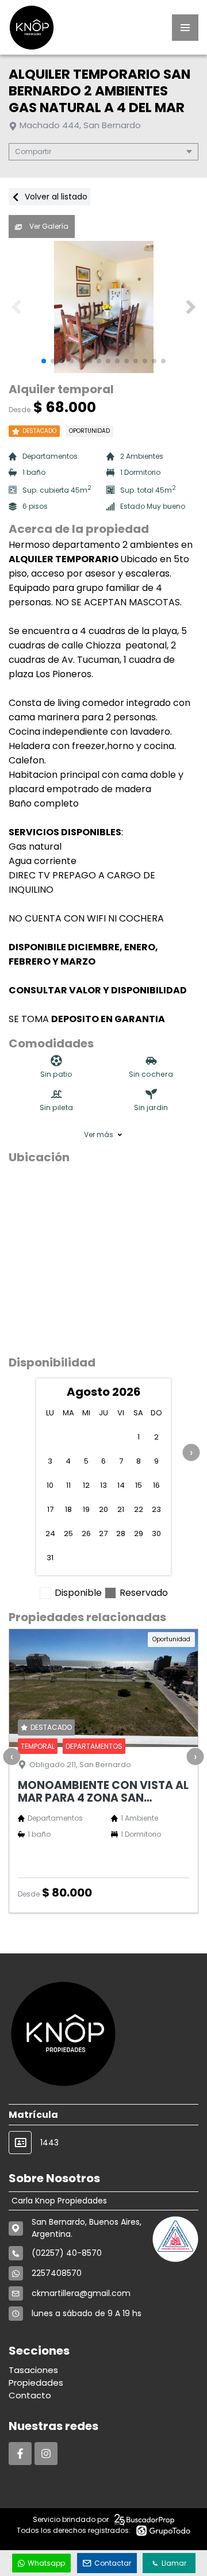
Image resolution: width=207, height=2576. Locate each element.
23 (156, 1509)
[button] (191, 307)
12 (86, 1485)
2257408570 (57, 2273)
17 (50, 1509)
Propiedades (36, 2383)
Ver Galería (48, 226)
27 (103, 1533)
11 (68, 1485)
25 (68, 1533)
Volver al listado (55, 197)
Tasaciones (33, 2370)
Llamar (174, 2563)
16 (156, 1485)
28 (121, 1533)
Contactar (113, 2563)
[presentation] (191, 1453)
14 (121, 1485)
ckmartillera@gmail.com (81, 2293)
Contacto (30, 2395)
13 (103, 1485)
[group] (103, 307)
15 (139, 1485)
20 (103, 1509)
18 (68, 1509)
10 (50, 1485)
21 (121, 1509)
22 (139, 1509)
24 (50, 1533)
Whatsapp (46, 2563)
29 (139, 1533)
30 (156, 1533)
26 (86, 1533)
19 (86, 1509)
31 (50, 1558)
